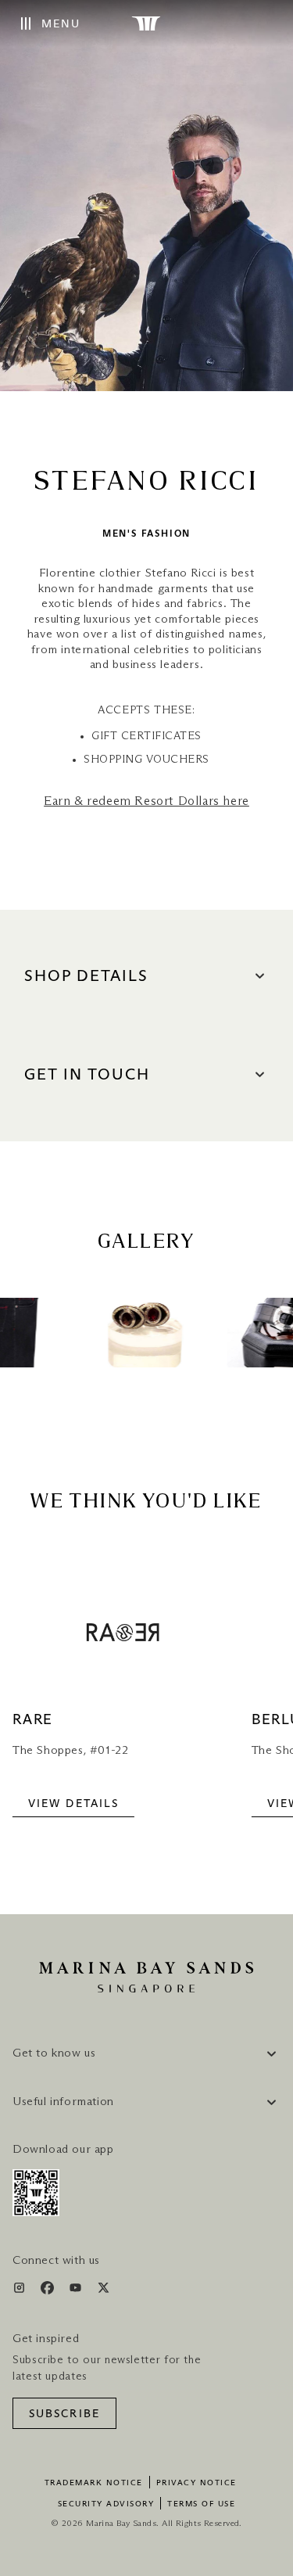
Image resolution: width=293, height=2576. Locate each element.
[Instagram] (21, 2291)
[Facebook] (49, 2291)
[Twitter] (104, 2291)
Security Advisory (106, 2504)
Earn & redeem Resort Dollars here (146, 801)
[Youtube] (77, 2291)
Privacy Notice (197, 2483)
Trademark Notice (94, 2483)
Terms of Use (201, 2504)
